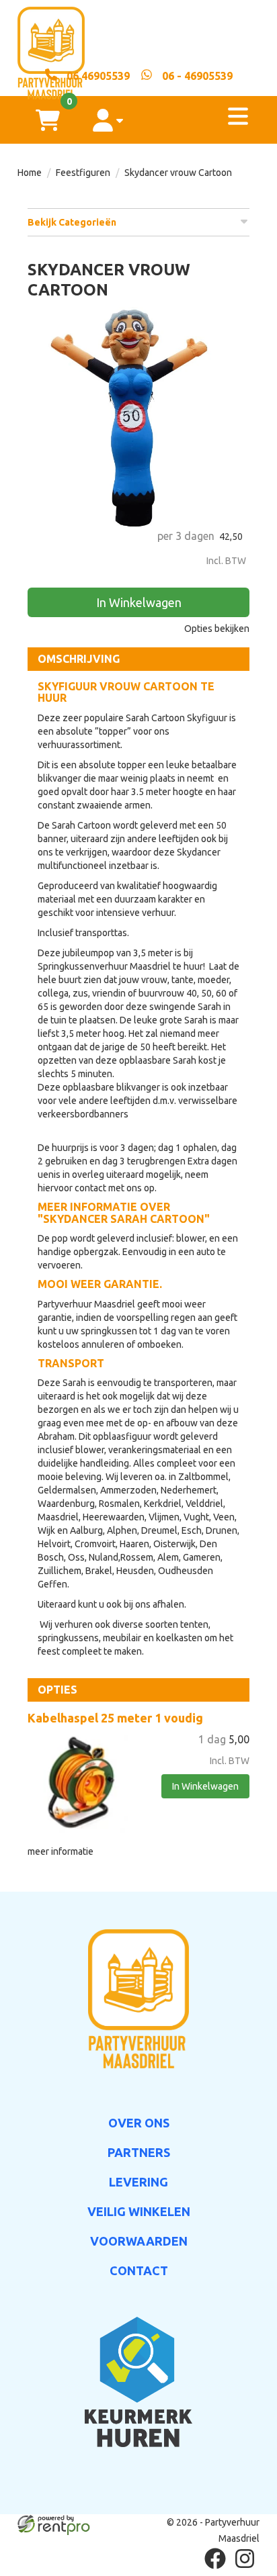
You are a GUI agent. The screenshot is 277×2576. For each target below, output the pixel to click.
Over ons (139, 2123)
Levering (138, 2182)
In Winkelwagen (139, 602)
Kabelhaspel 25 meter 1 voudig (115, 1718)
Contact (139, 2270)
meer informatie (61, 1851)
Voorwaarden (139, 2241)
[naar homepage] (138, 34)
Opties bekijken (217, 629)
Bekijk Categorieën (72, 222)
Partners (139, 2152)
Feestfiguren (83, 173)
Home (30, 173)
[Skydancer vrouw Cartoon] (138, 418)
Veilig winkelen (139, 2211)
